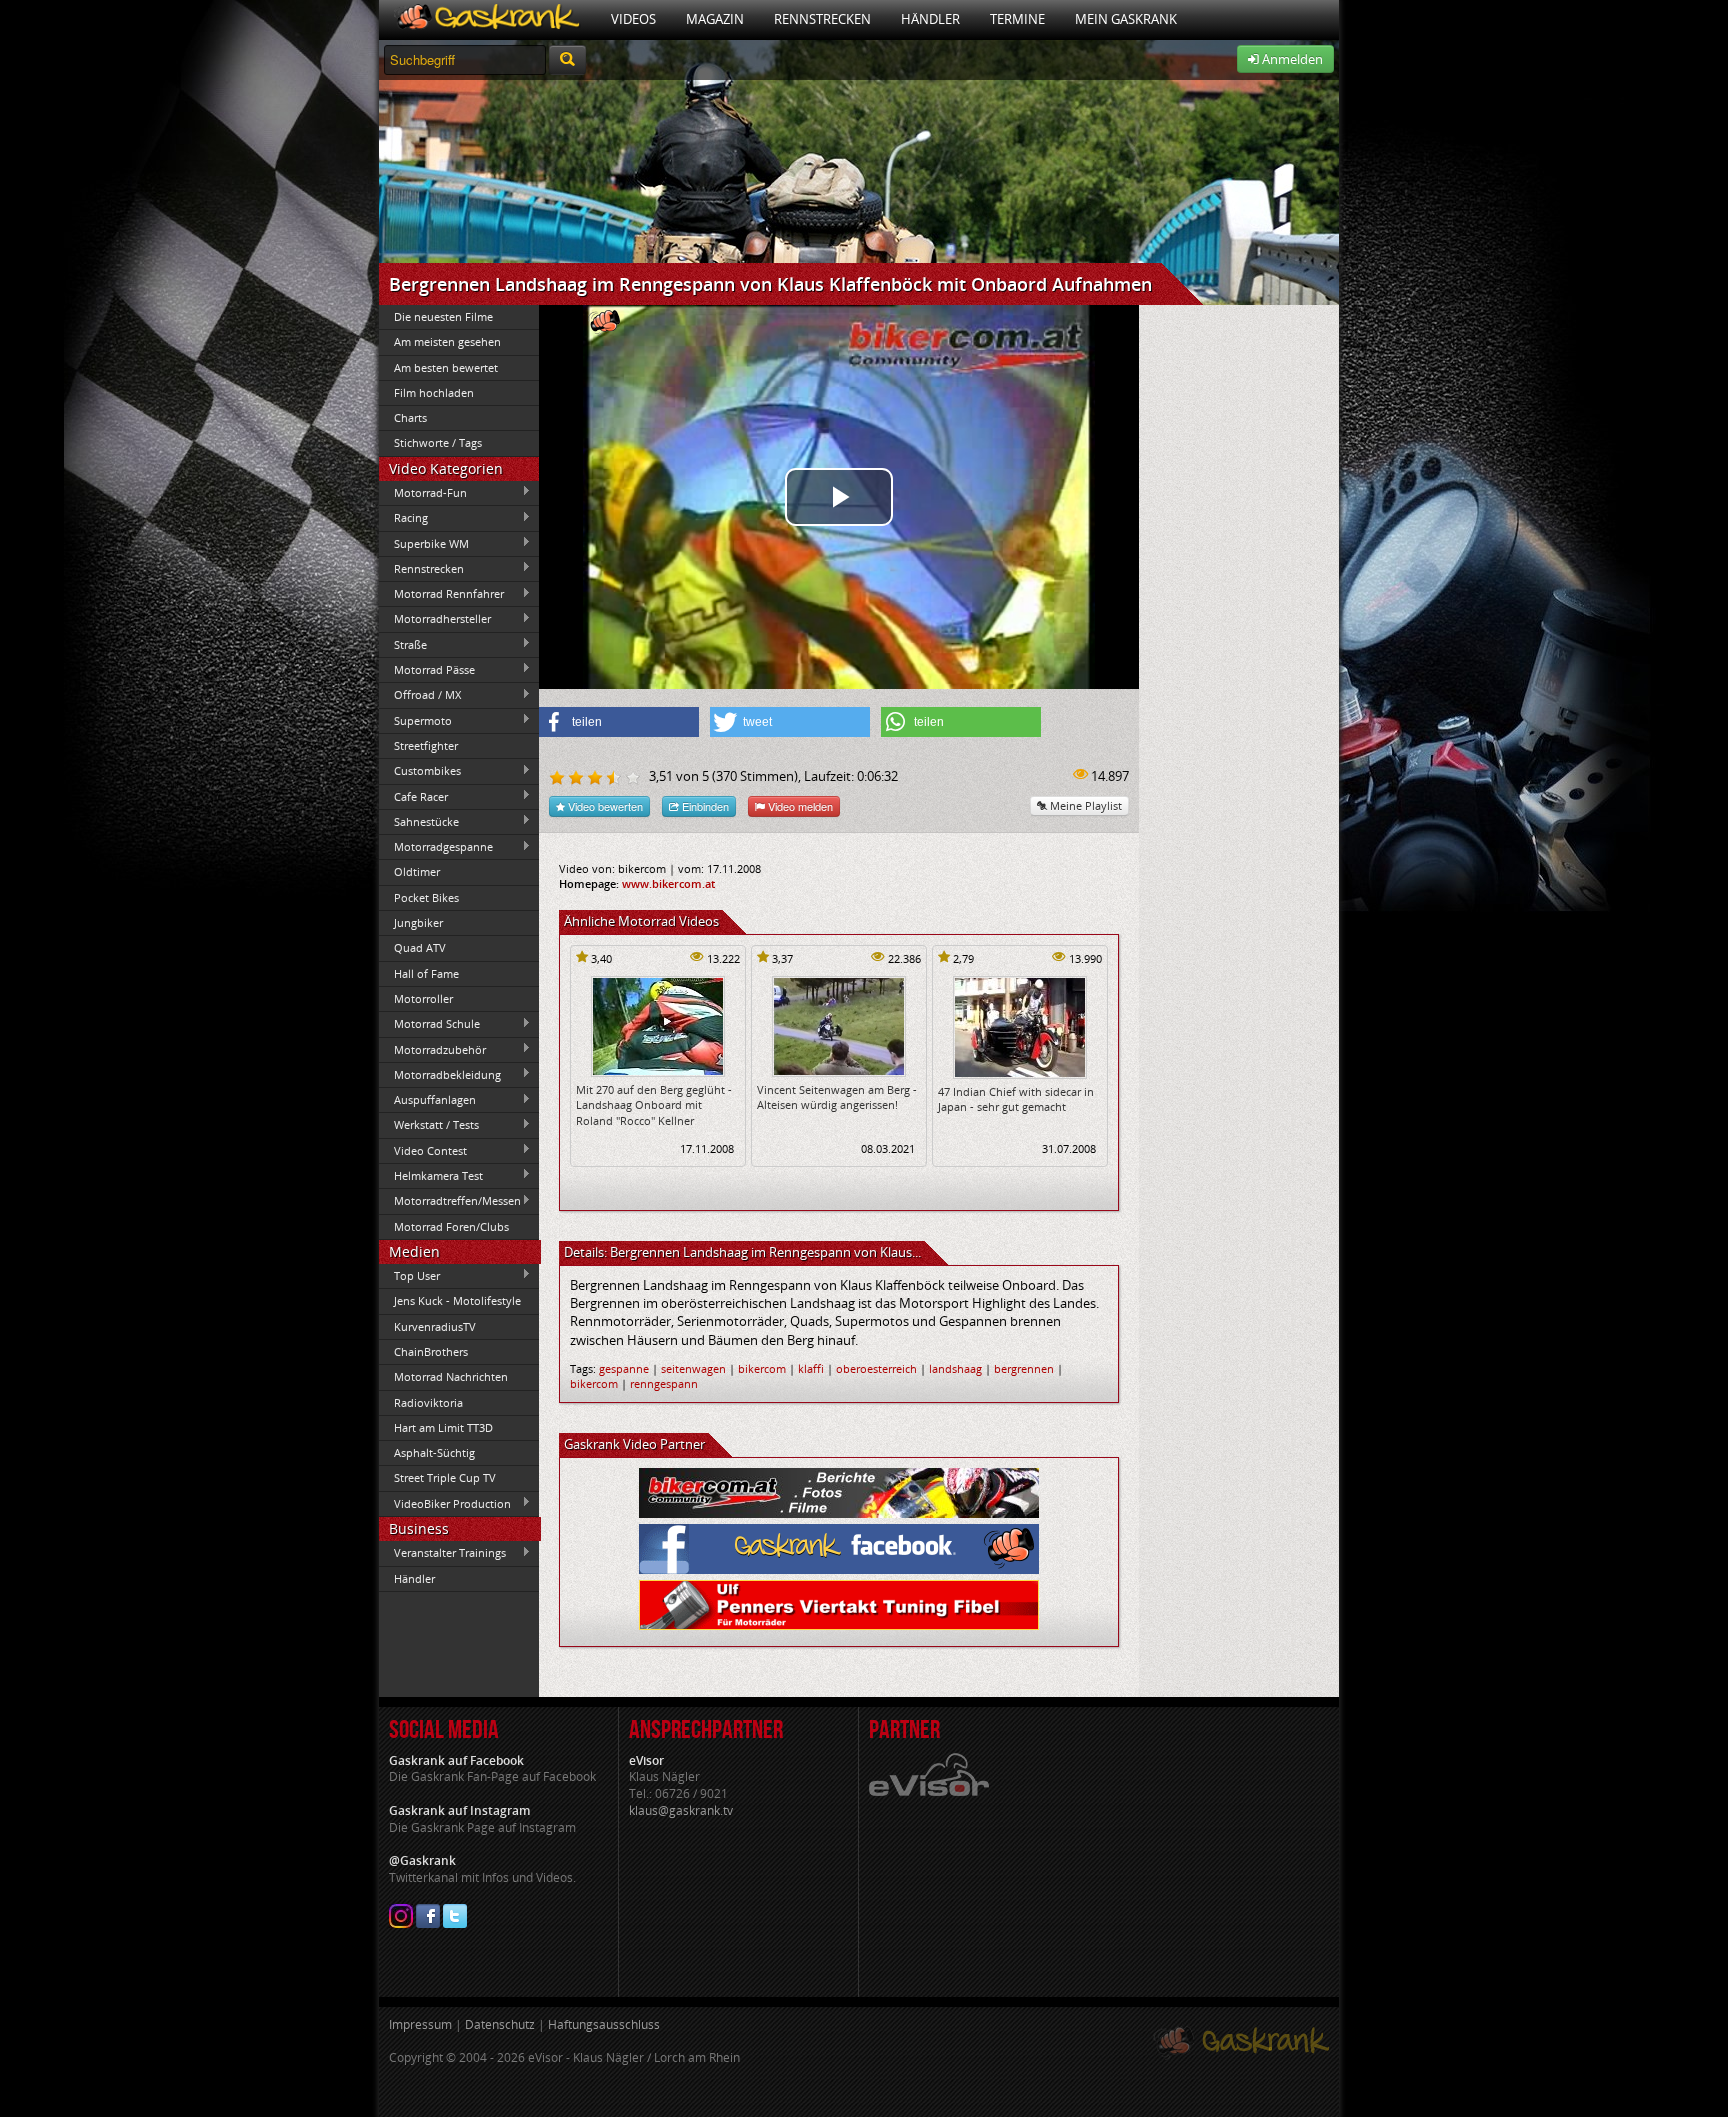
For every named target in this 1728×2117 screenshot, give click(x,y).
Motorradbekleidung (440, 1074)
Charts (410, 417)
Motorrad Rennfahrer (441, 594)
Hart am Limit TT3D (443, 1427)
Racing (403, 518)
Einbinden (704, 806)
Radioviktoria (428, 1402)
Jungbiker (418, 922)
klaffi (811, 1368)
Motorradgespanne (436, 847)
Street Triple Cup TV (445, 1477)
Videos (633, 19)
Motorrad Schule (429, 1024)
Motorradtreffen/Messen (450, 1201)
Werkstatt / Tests (429, 1125)
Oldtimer (417, 871)
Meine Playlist (1084, 805)
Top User (409, 1275)
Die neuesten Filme (443, 316)
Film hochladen (434, 392)
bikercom (762, 1368)
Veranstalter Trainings (442, 1553)
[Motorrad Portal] (487, 19)
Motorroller (423, 998)
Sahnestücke (419, 821)
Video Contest (423, 1150)
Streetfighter (426, 745)
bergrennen (1024, 1368)
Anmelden (1291, 59)
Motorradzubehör (432, 1049)
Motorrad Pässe (427, 669)
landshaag (955, 1368)
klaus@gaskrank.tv (681, 1810)
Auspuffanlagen (427, 1100)
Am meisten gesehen (447, 341)
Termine (1017, 19)
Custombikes (420, 771)
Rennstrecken (822, 19)
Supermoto (415, 720)
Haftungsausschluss (604, 2024)
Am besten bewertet (446, 367)
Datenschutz (500, 2024)
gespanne (624, 1368)
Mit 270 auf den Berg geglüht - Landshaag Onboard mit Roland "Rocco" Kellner (654, 1105)
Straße (403, 644)
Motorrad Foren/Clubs (451, 1226)
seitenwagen (693, 1368)
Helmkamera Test (431, 1175)
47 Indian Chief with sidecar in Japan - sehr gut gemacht (1016, 1099)
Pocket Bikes (426, 897)
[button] (619, 722)
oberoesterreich (876, 1368)
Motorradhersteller (435, 619)
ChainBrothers (431, 1351)
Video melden (799, 806)
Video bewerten (604, 806)
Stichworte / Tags (438, 442)
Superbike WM (424, 543)
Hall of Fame (426, 973)
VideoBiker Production (445, 1503)
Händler (930, 19)
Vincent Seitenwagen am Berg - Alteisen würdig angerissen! (837, 1097)
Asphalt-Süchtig (434, 1452)
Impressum (420, 2024)
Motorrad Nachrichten (451, 1376)
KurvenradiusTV (435, 1326)
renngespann (664, 1383)
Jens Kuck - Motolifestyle (457, 1300)
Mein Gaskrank (1126, 19)
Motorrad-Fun (423, 492)
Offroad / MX (420, 695)
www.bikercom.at (668, 883)
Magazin (715, 19)
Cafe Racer (413, 796)
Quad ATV (420, 947)
